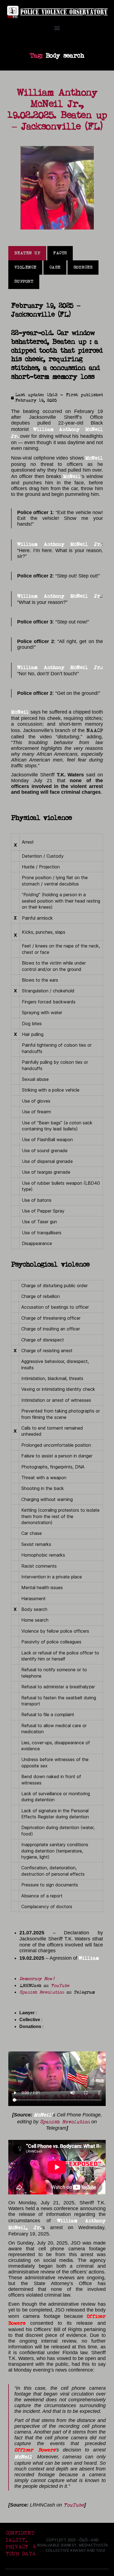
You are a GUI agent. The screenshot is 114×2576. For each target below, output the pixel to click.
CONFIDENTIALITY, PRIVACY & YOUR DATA (21, 2543)
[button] (57, 28)
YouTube (60, 1986)
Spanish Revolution (42, 1992)
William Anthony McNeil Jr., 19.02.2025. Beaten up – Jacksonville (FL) (57, 110)
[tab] (27, 253)
